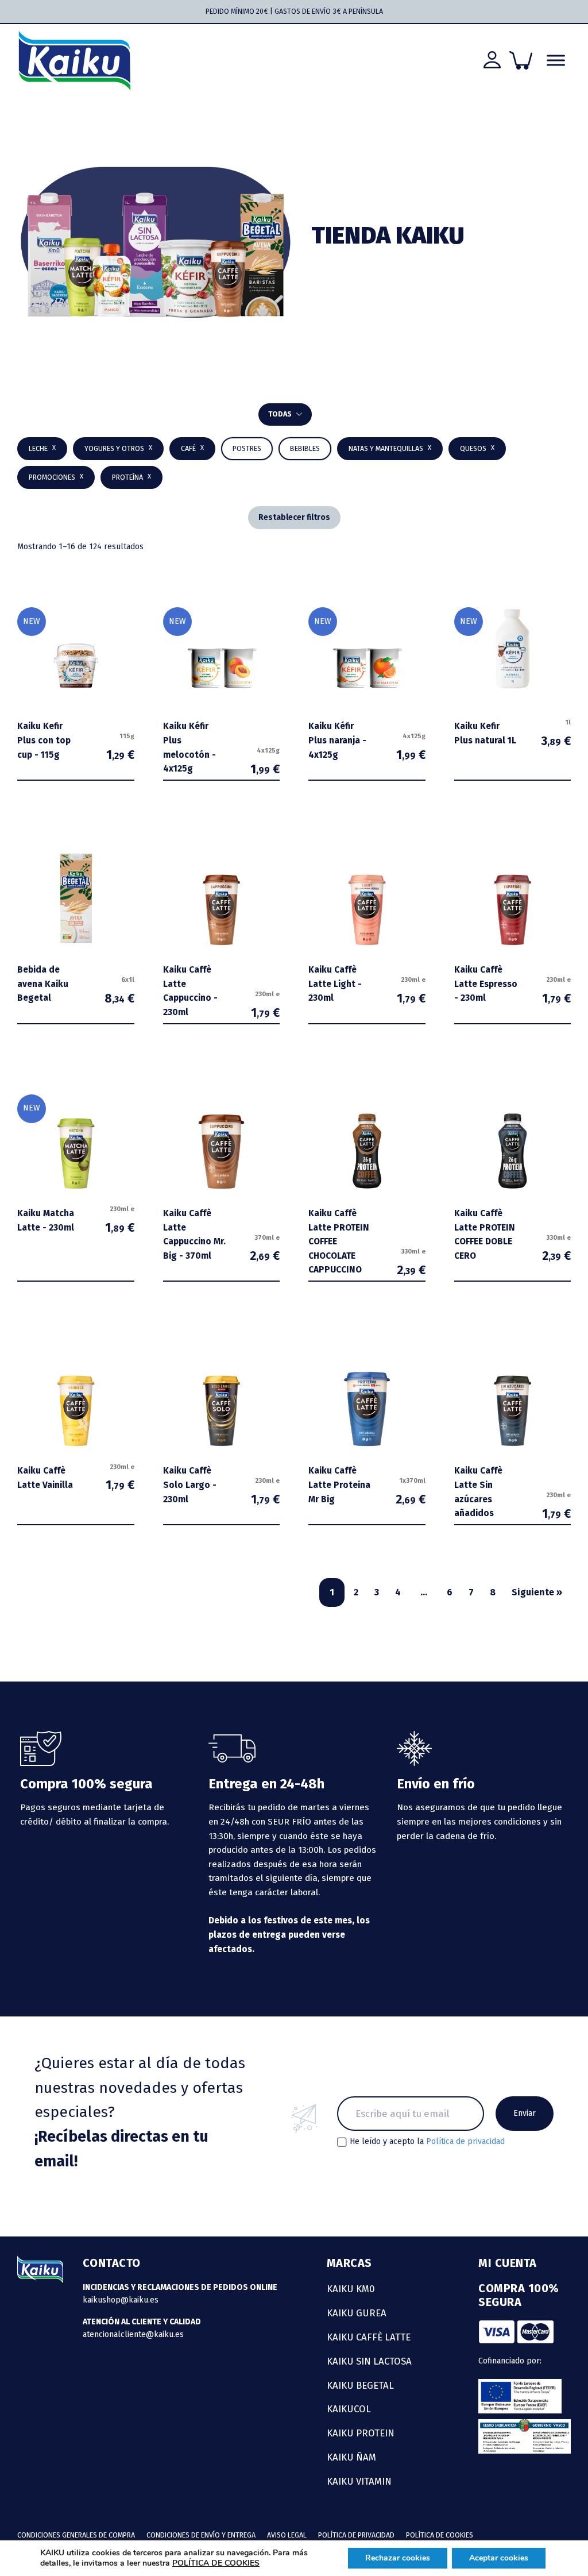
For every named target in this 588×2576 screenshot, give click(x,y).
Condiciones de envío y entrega (201, 2535)
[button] (305, 449)
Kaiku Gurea (357, 2313)
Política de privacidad (465, 2141)
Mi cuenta (508, 2263)
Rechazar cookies (398, 2558)
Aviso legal (287, 2535)
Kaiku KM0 (351, 2289)
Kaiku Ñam (351, 2457)
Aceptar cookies (499, 2558)
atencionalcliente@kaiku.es (133, 2334)
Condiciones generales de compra (76, 2535)
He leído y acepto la (427, 2142)
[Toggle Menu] (556, 61)
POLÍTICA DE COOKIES (216, 2563)
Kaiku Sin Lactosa (369, 2361)
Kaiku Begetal (360, 2385)
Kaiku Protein (361, 2433)
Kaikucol (349, 2409)
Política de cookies (440, 2535)
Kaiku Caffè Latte (369, 2337)
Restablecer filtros (294, 517)
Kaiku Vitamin (359, 2481)
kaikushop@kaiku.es (121, 2300)
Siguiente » (537, 1592)
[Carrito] (521, 60)
